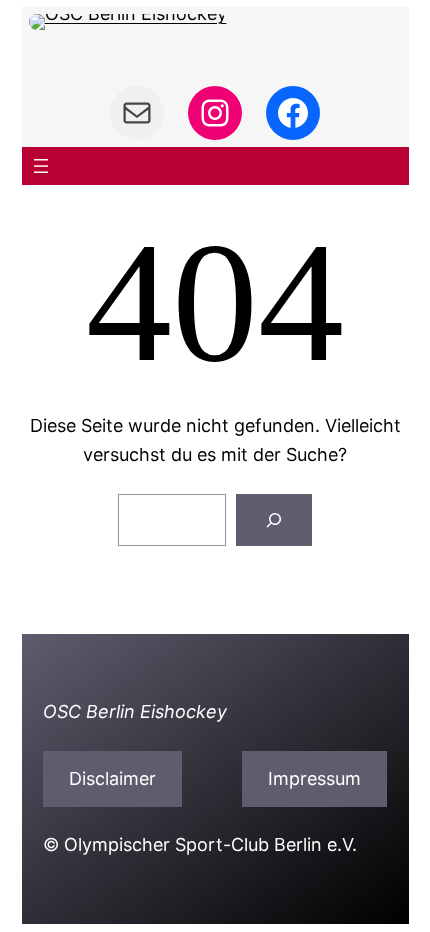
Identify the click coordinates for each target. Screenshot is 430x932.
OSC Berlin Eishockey (135, 711)
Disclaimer (112, 778)
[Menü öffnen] (41, 166)
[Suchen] (274, 520)
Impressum (314, 778)
